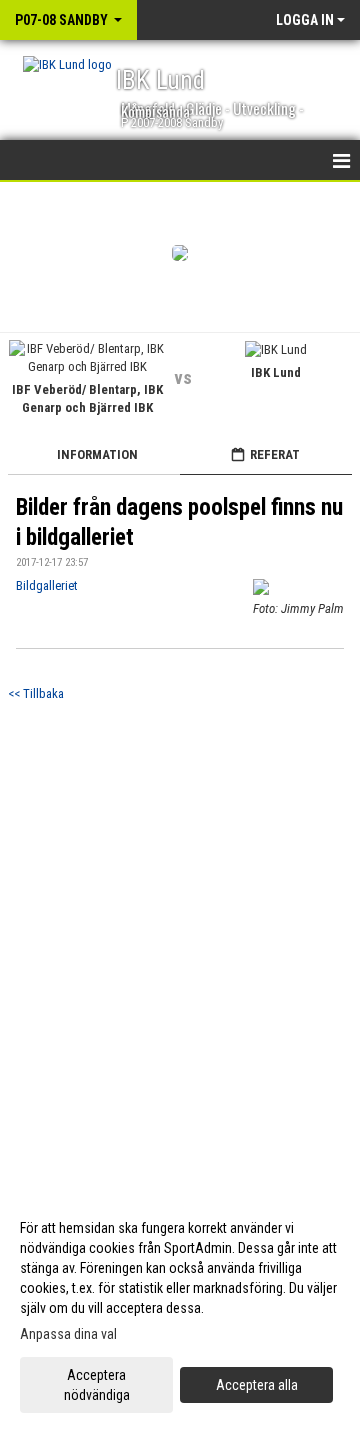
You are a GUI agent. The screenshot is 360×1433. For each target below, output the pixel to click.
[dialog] (180, 1310)
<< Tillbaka (36, 693)
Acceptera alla (257, 1385)
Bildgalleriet (47, 585)
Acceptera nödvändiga (97, 1385)
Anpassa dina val (68, 1334)
